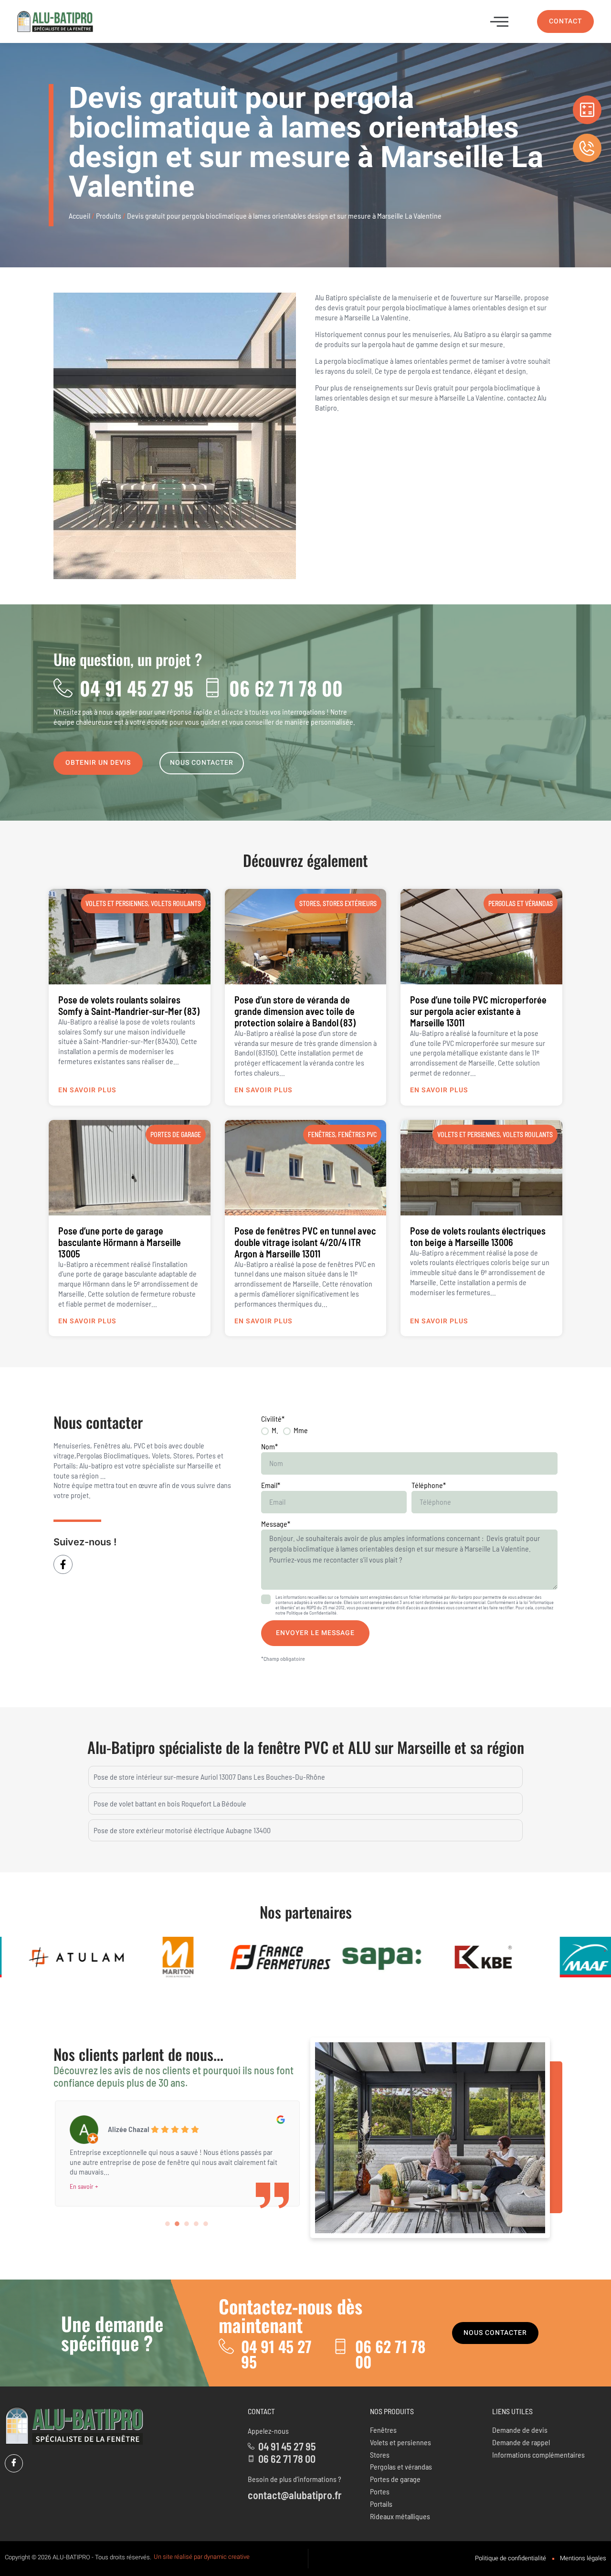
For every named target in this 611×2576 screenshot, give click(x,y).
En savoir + (84, 2176)
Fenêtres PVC (357, 1135)
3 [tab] (187, 2224)
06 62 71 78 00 (286, 688)
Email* (271, 1485)
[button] (499, 21)
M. (275, 1430)
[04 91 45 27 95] (63, 688)
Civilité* (273, 1419)
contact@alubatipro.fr (295, 2495)
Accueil (79, 216)
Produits (109, 216)
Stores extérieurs (350, 903)
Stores (310, 903)
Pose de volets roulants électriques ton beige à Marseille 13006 (478, 1236)
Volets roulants (176, 903)
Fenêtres (321, 1135)
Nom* (269, 1446)
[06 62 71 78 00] (212, 688)
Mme (301, 1430)
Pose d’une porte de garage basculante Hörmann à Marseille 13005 (120, 1242)
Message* (276, 1524)
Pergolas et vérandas (521, 903)
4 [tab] (196, 2224)
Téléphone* (429, 1485)
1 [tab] (168, 2224)
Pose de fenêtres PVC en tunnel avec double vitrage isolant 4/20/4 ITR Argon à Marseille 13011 (305, 1242)
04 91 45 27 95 (137, 688)
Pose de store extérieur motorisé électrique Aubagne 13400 (182, 1830)
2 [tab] (177, 2224)
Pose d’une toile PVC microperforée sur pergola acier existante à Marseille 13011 (478, 1011)
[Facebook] (14, 2463)
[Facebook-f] (63, 1564)
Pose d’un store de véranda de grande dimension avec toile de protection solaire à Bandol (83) (295, 1011)
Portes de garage (176, 1135)
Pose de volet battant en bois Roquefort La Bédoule (170, 1803)
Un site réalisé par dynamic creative (202, 2557)
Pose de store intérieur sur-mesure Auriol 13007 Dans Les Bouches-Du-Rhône (209, 1777)
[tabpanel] (177, 2146)
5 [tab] (206, 2224)
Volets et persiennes (117, 903)
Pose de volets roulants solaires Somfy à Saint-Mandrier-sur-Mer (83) (129, 1005)
